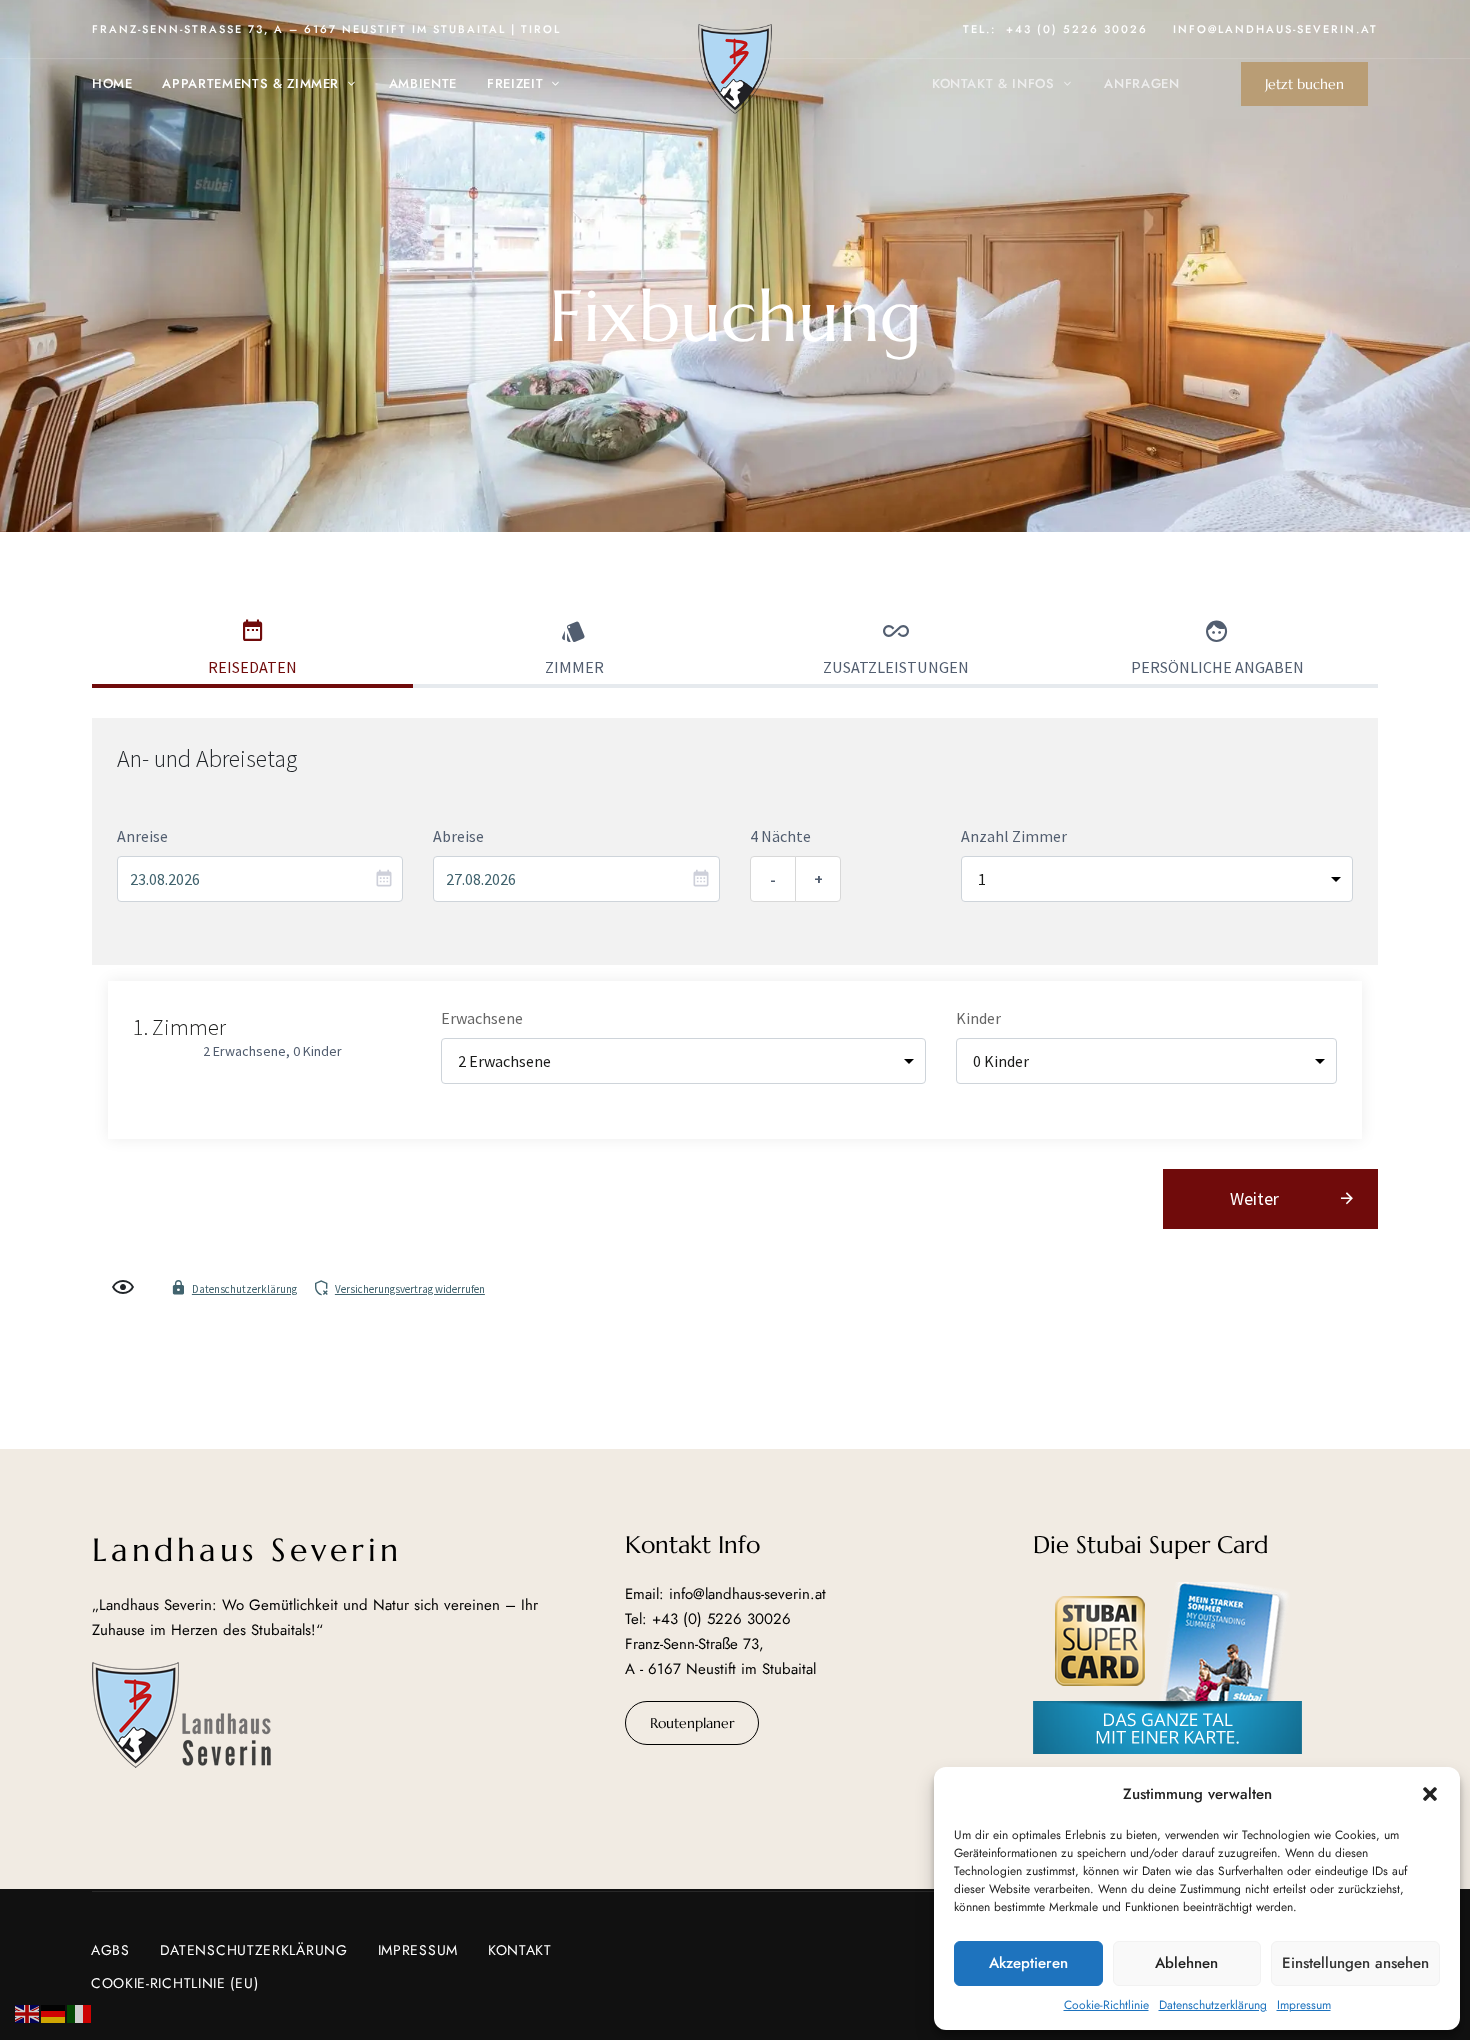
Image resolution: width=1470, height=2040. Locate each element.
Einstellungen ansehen (1355, 1963)
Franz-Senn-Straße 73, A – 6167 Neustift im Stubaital (299, 29)
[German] (54, 2011)
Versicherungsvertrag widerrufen (410, 1289)
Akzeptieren (1028, 1963)
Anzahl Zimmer (1014, 836)
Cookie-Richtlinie (1106, 2005)
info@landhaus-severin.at (1275, 29)
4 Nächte (780, 836)
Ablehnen (1186, 1963)
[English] (28, 2011)
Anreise (142, 836)
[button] (1430, 1794)
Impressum (1304, 2005)
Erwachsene (482, 1018)
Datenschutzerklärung (1213, 2005)
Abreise (458, 836)
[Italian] (80, 2011)
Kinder (978, 1018)
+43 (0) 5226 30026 (1077, 29)
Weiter (1254, 1198)
